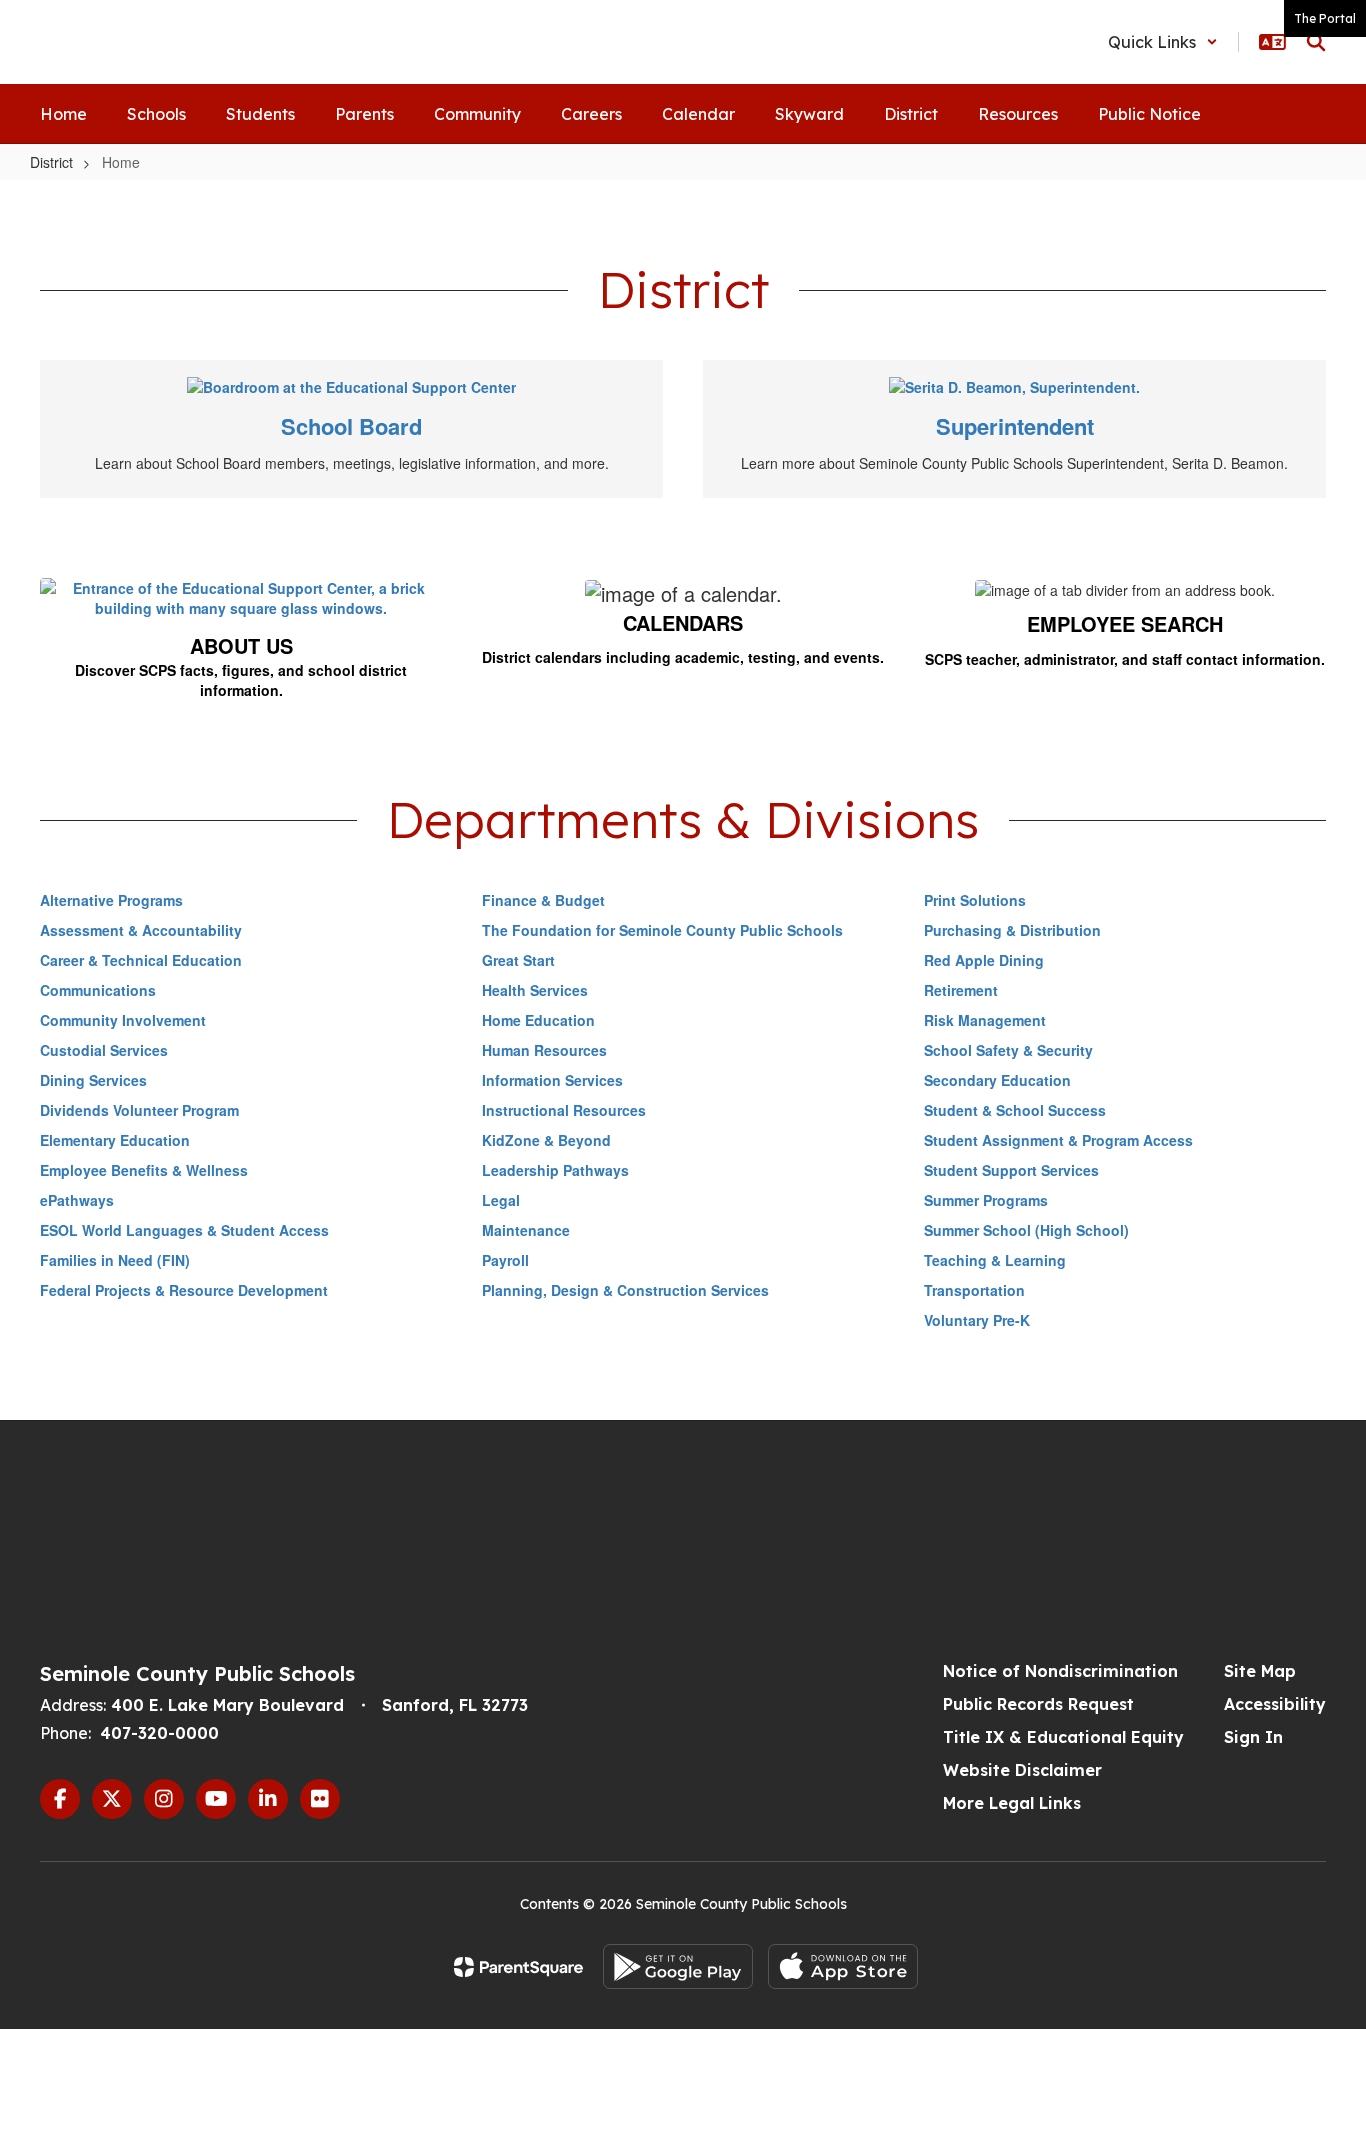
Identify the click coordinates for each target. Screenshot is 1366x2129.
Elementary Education (115, 1140)
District (51, 162)
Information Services (552, 1080)
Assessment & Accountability (141, 930)
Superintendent (1015, 426)
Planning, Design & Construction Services (625, 1290)
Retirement (961, 990)
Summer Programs (986, 1200)
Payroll (505, 1260)
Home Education (538, 1020)
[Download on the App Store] (843, 1966)
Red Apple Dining (984, 960)
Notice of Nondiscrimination (1060, 1671)
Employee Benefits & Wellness (144, 1170)
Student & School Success (1015, 1110)
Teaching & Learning (995, 1260)
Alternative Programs (111, 900)
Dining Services (93, 1080)
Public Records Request (1038, 1704)
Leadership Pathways (555, 1170)
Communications (98, 990)
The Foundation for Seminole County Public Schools (662, 930)
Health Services (535, 990)
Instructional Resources (564, 1110)
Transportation (974, 1290)
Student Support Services (1011, 1170)
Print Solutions (975, 900)
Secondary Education (997, 1080)
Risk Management (985, 1020)
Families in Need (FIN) (115, 1260)
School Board (351, 426)
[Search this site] (1316, 42)
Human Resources (544, 1050)
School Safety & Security (1008, 1050)
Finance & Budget (543, 900)
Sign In (1253, 1737)
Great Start (518, 960)
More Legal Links (1012, 1803)
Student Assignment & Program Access (1058, 1140)
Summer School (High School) (1026, 1230)
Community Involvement (123, 1020)
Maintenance (526, 1230)
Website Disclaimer (1022, 1770)
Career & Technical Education (141, 960)
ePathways (77, 1200)
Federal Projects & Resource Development (184, 1290)
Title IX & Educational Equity (1063, 1737)
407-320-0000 (159, 1733)
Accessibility (1275, 1704)
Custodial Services (104, 1050)
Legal (501, 1200)
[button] (1163, 42)
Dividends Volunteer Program (139, 1110)
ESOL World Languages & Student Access (184, 1230)
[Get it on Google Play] (678, 1966)
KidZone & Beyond (546, 1140)
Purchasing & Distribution (1012, 930)
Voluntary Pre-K (977, 1320)
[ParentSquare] (518, 1967)
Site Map (1260, 1671)
